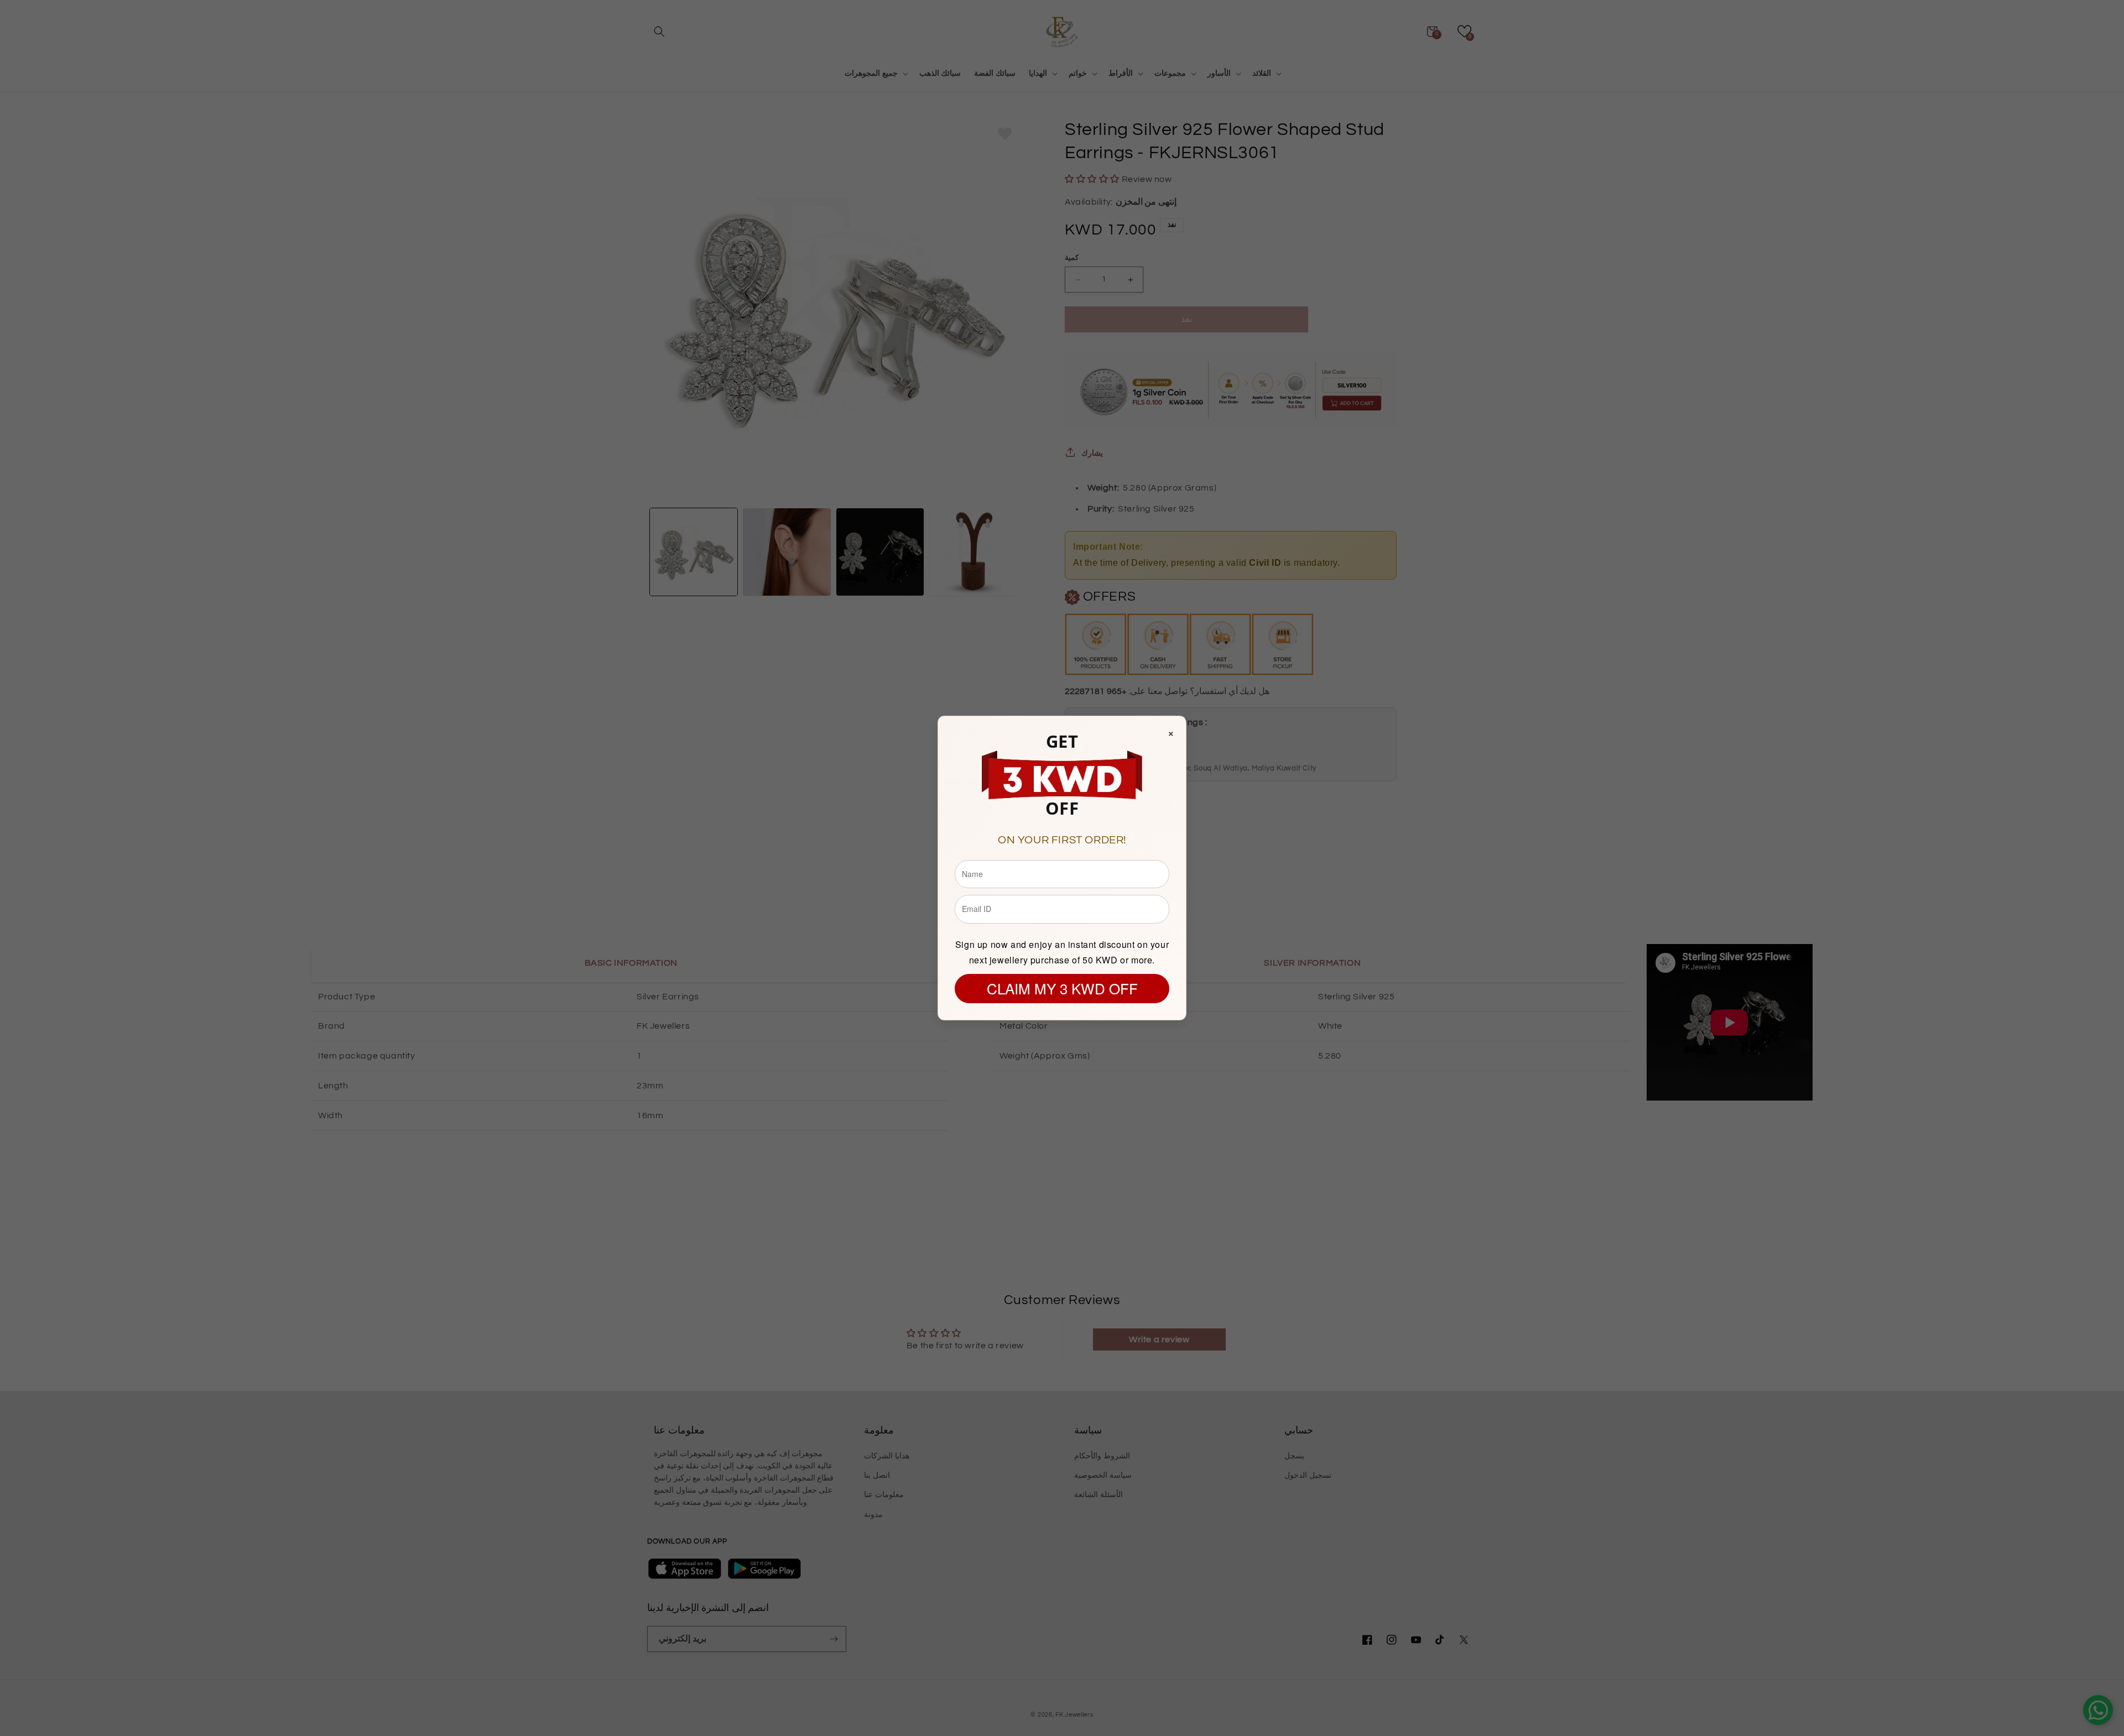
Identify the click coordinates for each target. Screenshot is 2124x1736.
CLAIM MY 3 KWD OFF (1062, 988)
